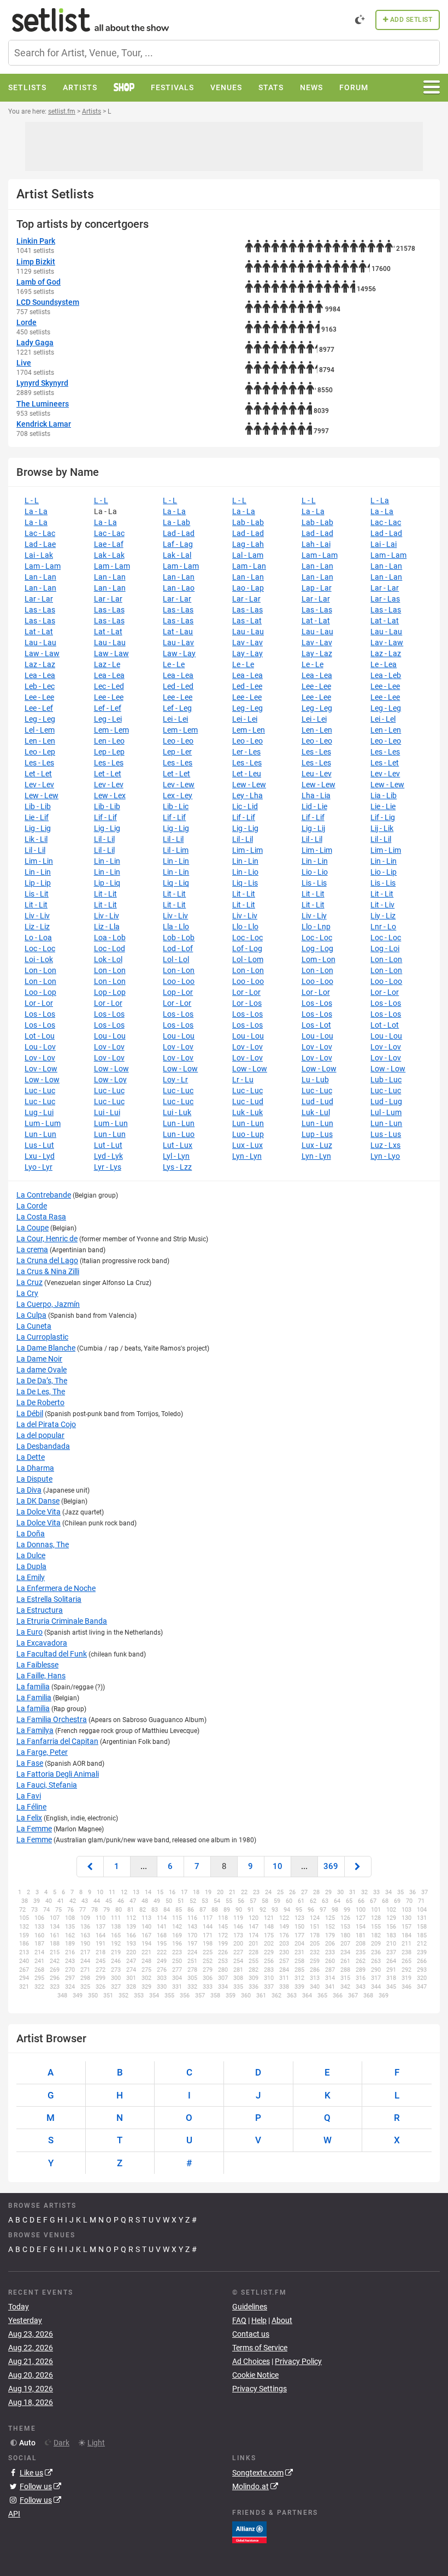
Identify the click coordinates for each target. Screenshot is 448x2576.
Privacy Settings (260, 2389)
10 (278, 1866)
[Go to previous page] (90, 1867)
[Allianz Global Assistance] (249, 2531)
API (14, 2514)
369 (331, 1866)
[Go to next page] (358, 1867)
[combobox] (224, 53)
